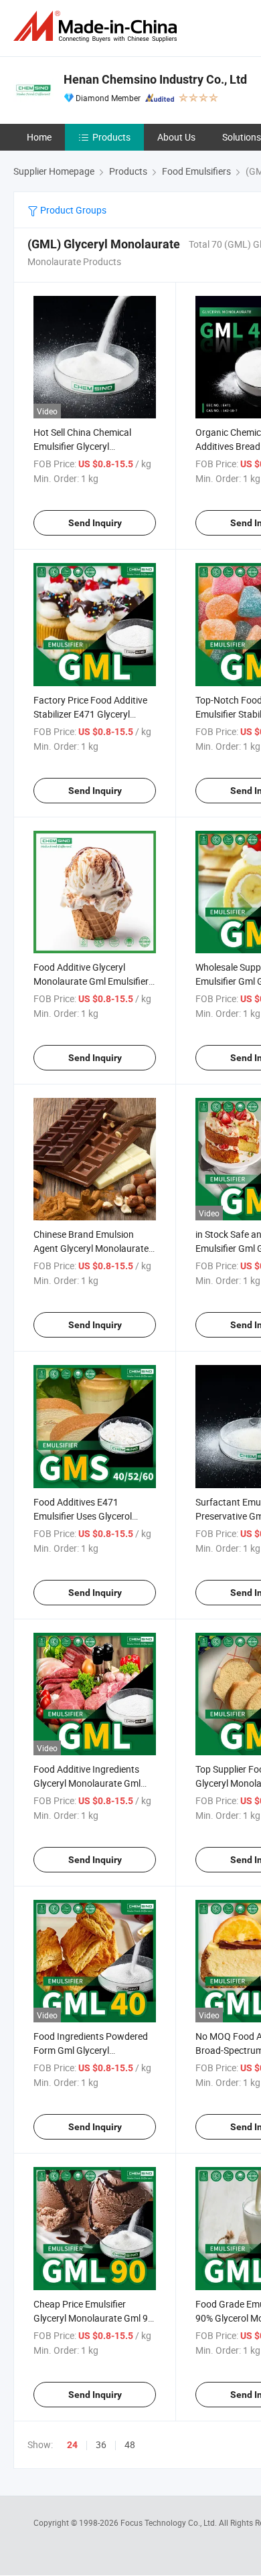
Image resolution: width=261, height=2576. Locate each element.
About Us (176, 137)
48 (130, 2444)
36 (101, 2444)
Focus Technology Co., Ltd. (170, 2522)
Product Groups (72, 210)
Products (111, 137)
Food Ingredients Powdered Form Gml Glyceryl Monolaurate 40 (91, 2050)
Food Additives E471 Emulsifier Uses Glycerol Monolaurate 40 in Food (83, 1516)
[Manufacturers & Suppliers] (98, 26)
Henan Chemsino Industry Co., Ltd (155, 79)
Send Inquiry (95, 523)
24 (72, 2445)
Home (39, 137)
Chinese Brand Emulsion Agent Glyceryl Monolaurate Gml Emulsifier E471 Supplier (93, 1248)
